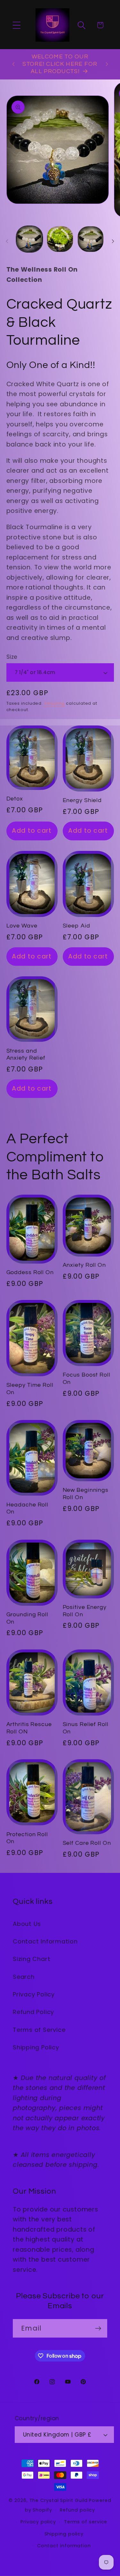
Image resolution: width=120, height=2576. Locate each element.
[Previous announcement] (13, 64)
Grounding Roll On (28, 1618)
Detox (15, 799)
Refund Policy (33, 2012)
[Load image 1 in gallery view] (30, 239)
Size (12, 657)
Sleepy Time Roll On (30, 1389)
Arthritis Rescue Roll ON (29, 1728)
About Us (27, 1924)
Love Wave (22, 926)
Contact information (64, 2546)
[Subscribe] (98, 2328)
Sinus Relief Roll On (86, 1728)
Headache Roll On (28, 1508)
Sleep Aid (76, 926)
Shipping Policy (36, 2047)
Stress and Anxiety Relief (26, 1055)
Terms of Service (39, 2030)
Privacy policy (38, 2522)
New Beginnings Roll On (86, 1494)
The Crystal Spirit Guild (59, 2500)
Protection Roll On (27, 1838)
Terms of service (86, 2522)
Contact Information (45, 1941)
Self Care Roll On (87, 1843)
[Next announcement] (107, 64)
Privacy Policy (34, 1994)
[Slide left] (7, 241)
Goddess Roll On (30, 1272)
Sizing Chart (32, 1959)
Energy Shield (82, 800)
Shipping (54, 703)
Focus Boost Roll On (87, 1378)
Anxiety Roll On (84, 1265)
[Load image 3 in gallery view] (91, 239)
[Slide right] (113, 241)
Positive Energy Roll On (85, 1611)
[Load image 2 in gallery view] (60, 239)
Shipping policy (64, 2534)
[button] (16, 25)
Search (24, 1977)
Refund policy (77, 2510)
